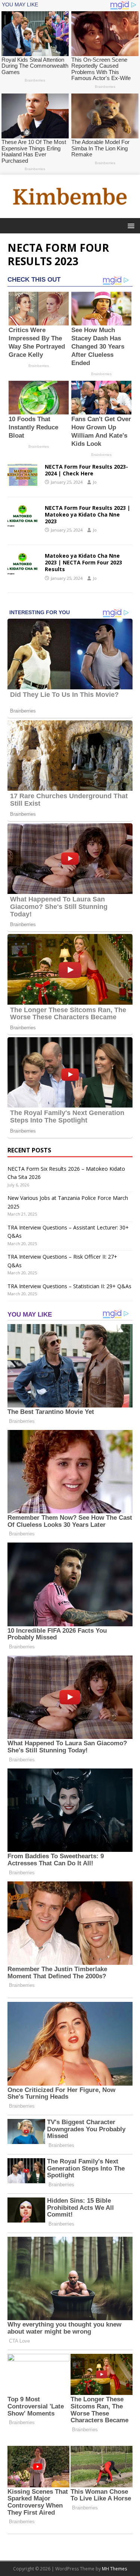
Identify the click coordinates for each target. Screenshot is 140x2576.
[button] (130, 225)
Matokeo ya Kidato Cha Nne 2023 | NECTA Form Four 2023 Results (83, 562)
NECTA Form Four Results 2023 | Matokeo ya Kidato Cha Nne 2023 (88, 514)
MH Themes (114, 2569)
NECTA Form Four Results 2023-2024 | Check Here (86, 470)
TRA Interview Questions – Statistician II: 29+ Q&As (69, 1286)
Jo (95, 482)
